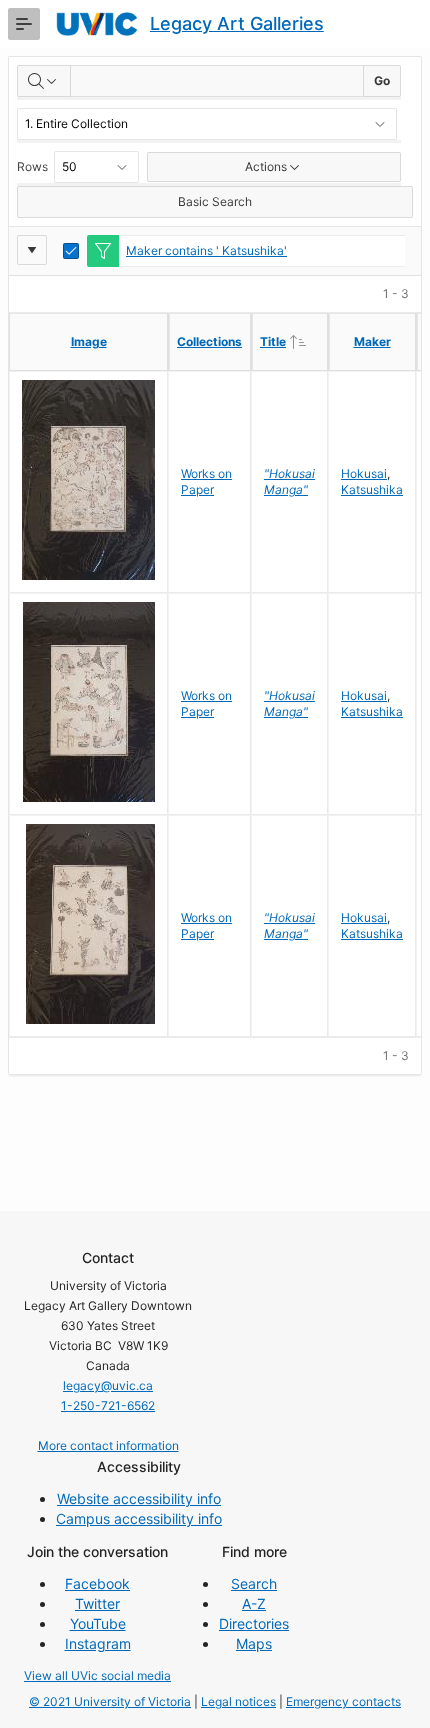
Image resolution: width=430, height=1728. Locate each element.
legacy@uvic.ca (108, 1385)
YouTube (98, 1623)
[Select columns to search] (44, 81)
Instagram (98, 1643)
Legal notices (238, 1701)
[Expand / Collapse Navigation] (24, 24)
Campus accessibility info (139, 1518)
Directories (254, 1623)
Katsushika (372, 489)
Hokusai (364, 473)
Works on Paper (206, 481)
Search (254, 1583)
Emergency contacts (343, 1701)
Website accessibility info (139, 1498)
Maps (254, 1643)
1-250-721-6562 (108, 1405)
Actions (266, 166)
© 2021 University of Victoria (110, 1701)
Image (89, 341)
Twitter (97, 1603)
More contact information (108, 1445)
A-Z (254, 1603)
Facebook (97, 1583)
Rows (32, 166)
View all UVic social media (97, 1675)
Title (293, 341)
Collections (209, 341)
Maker (372, 341)
